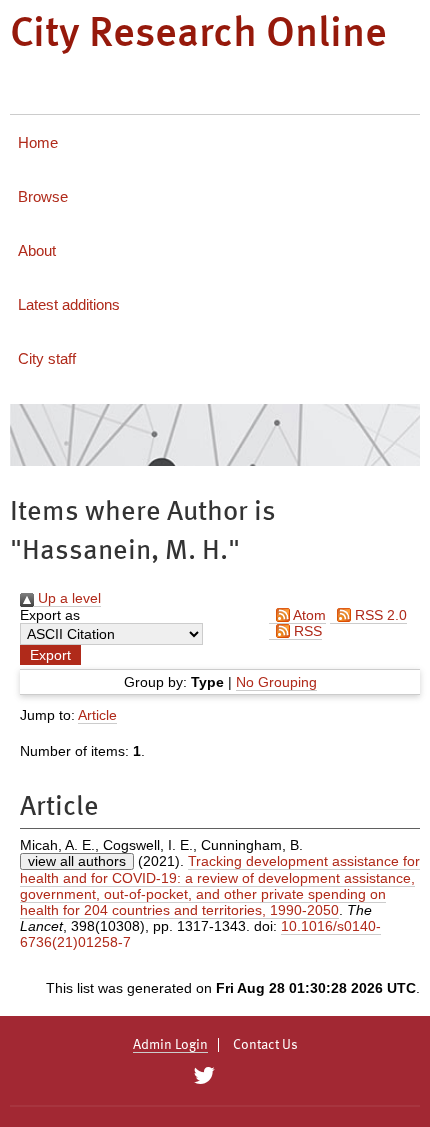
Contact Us (265, 1045)
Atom (308, 615)
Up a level (67, 598)
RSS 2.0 (379, 615)
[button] (50, 655)
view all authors (77, 861)
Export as (50, 615)
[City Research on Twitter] (203, 1076)
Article (97, 715)
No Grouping (276, 682)
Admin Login (170, 1045)
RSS (306, 631)
